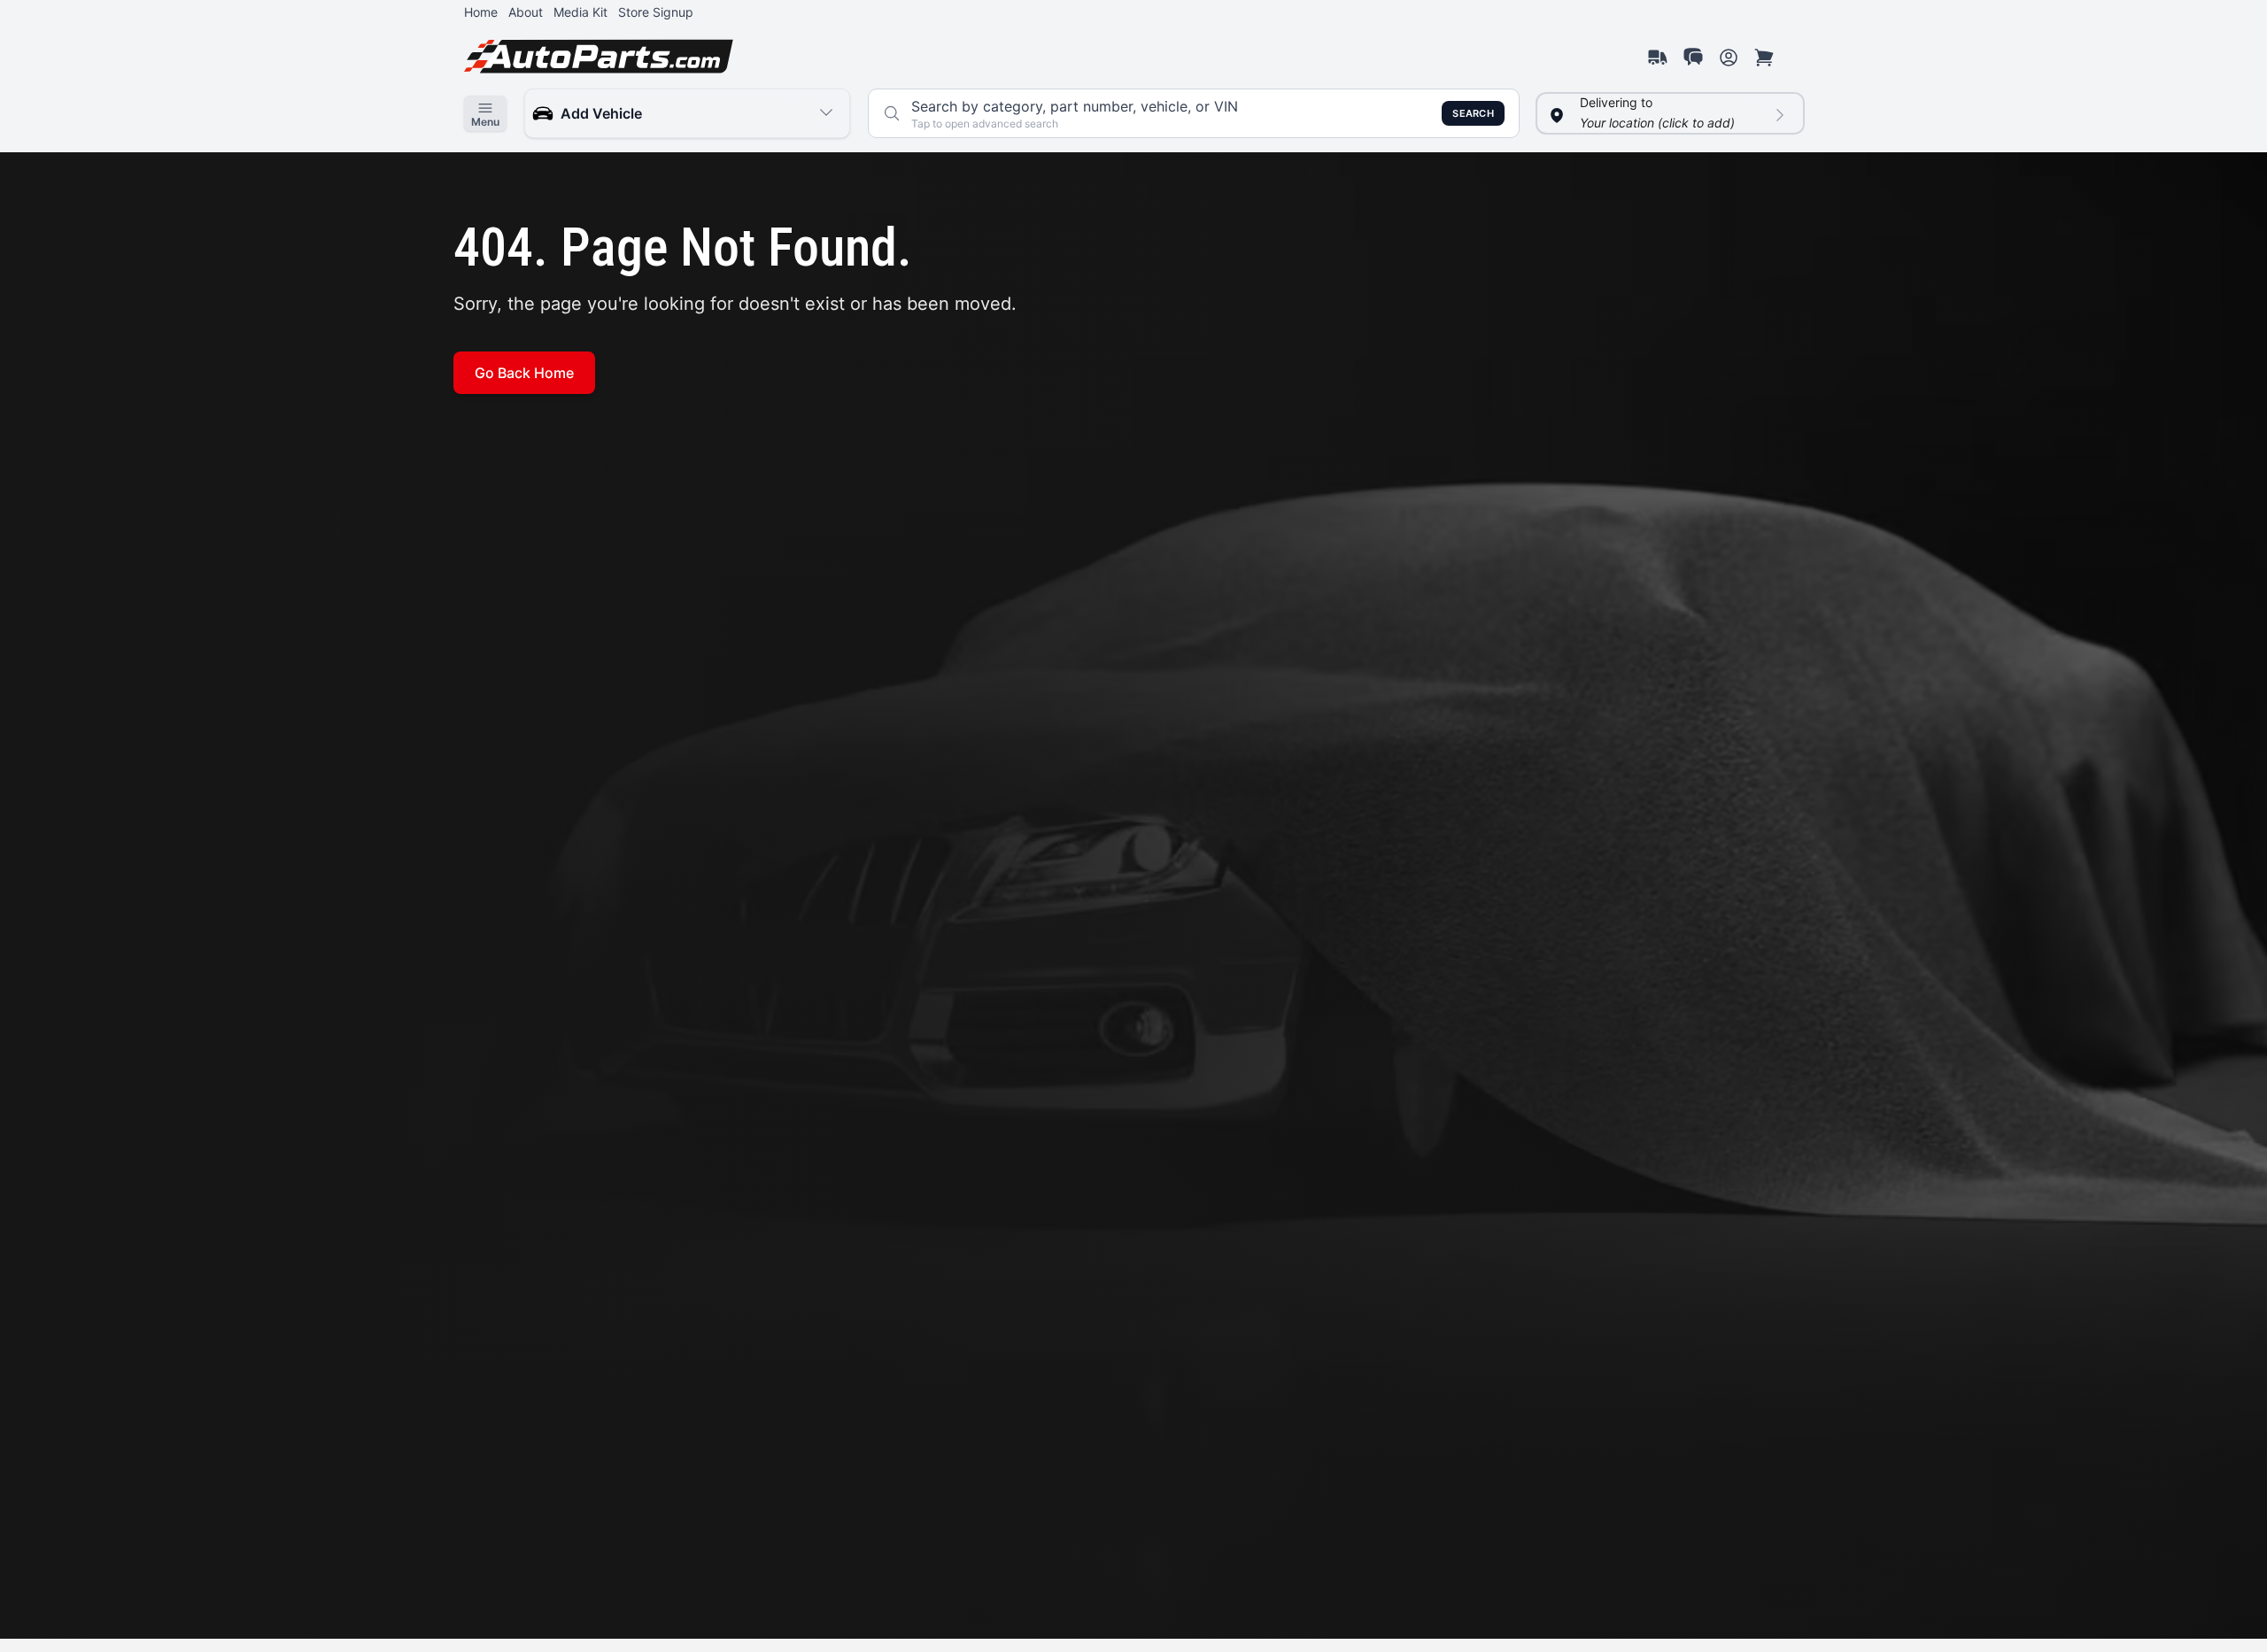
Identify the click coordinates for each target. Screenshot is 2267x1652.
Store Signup (656, 12)
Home (481, 12)
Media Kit (580, 12)
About (526, 12)
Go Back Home (524, 373)
